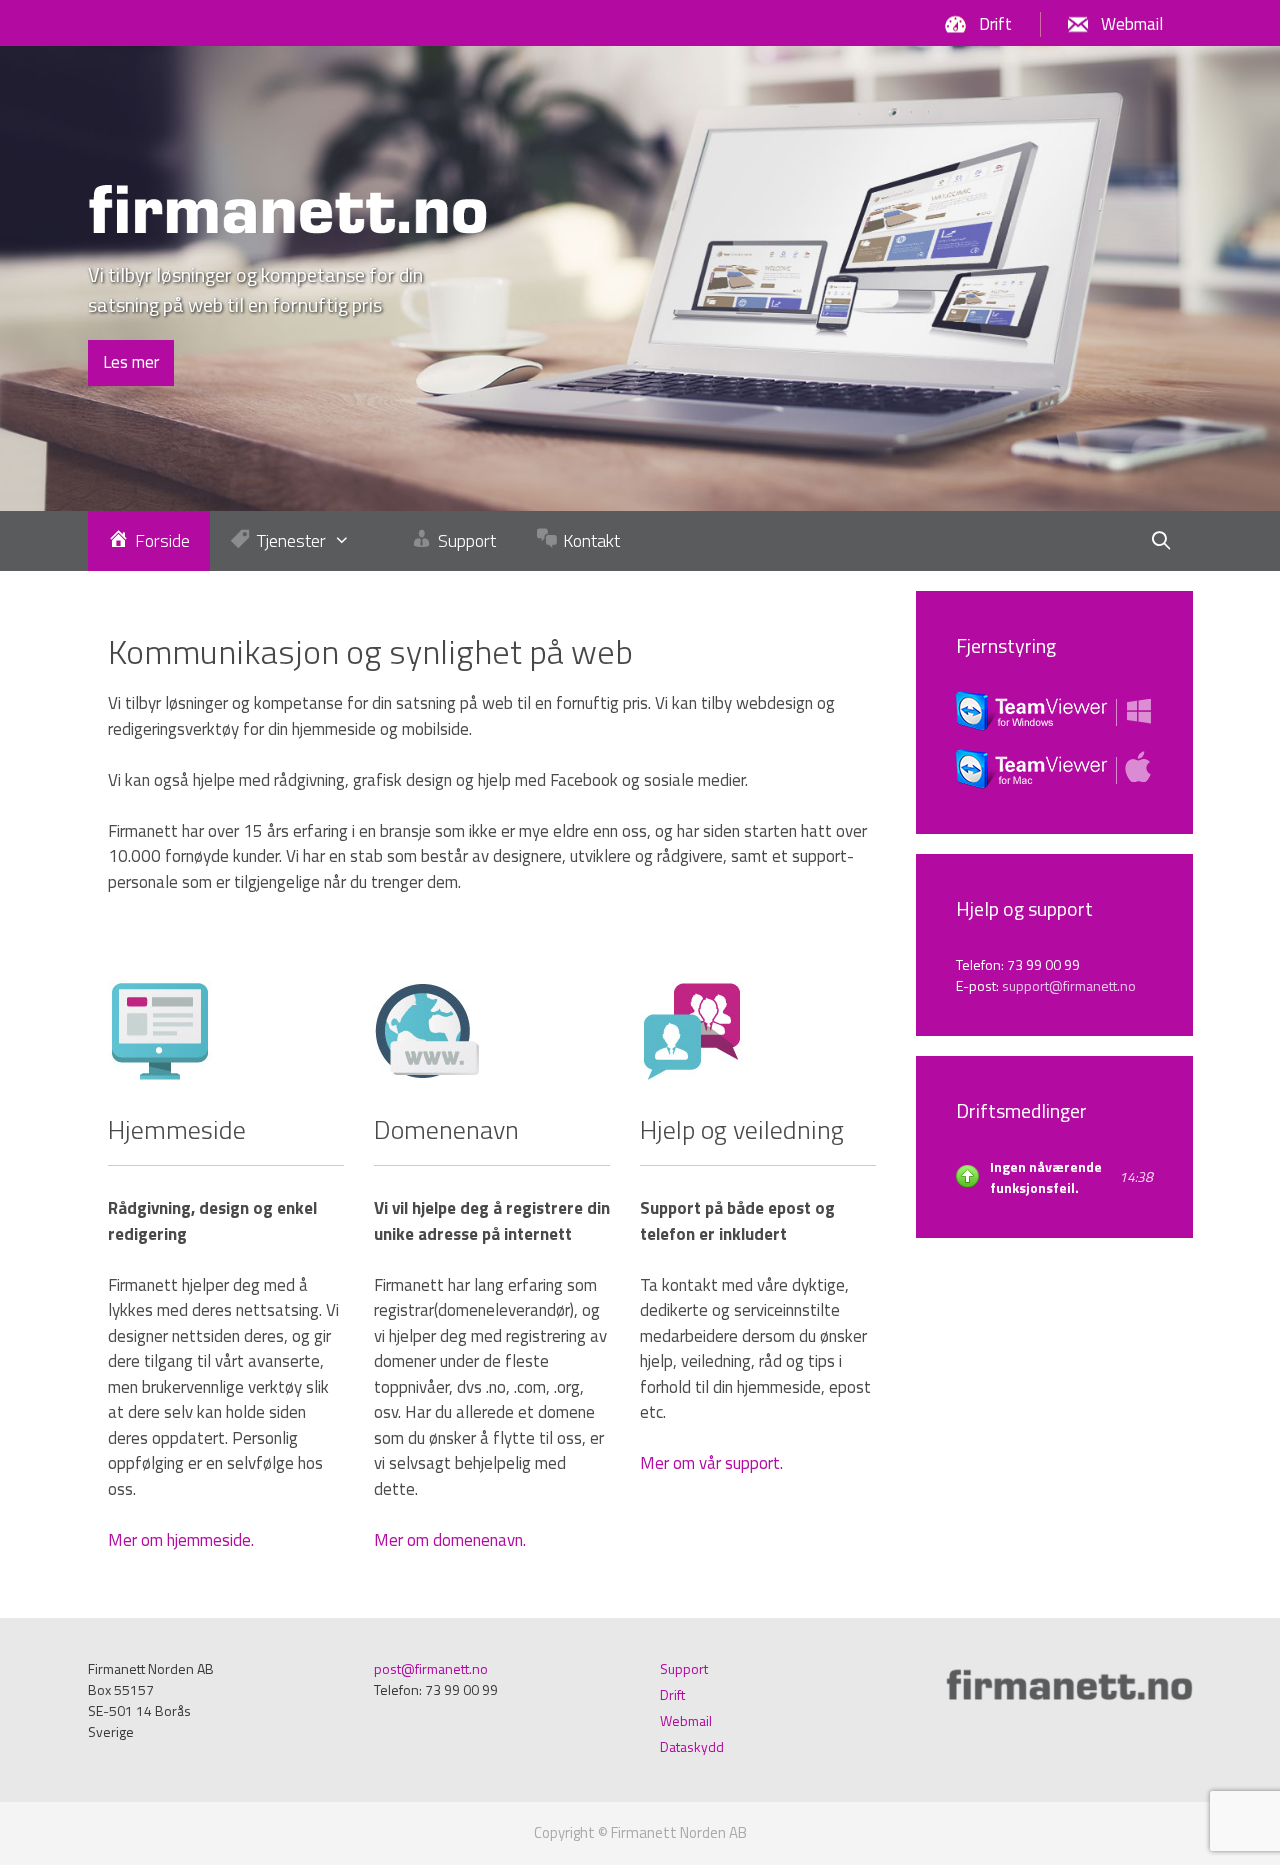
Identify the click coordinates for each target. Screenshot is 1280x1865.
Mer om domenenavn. (450, 1540)
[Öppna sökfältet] (1160, 541)
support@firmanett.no (1069, 985)
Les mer (131, 362)
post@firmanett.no (431, 1668)
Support (684, 1668)
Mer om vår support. (711, 1463)
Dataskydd (692, 1746)
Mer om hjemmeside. (181, 1540)
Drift (995, 24)
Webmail (1132, 24)
